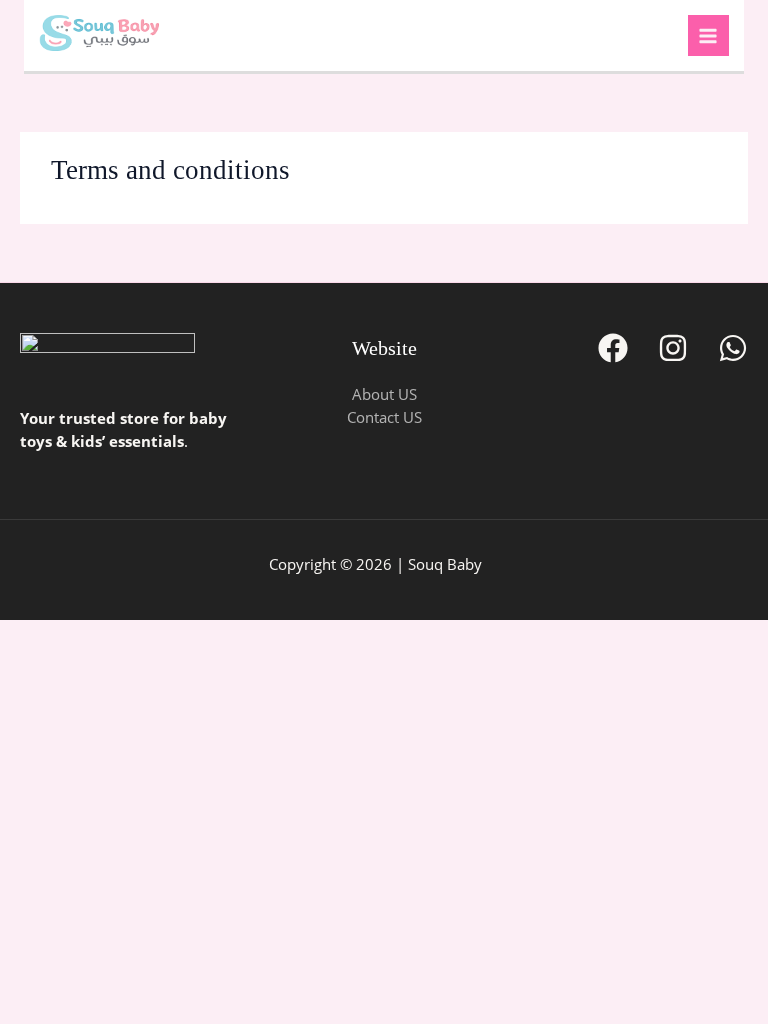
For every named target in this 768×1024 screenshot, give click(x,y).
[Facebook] (613, 348)
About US (384, 394)
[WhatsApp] (733, 348)
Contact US (384, 417)
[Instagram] (673, 348)
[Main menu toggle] (709, 36)
